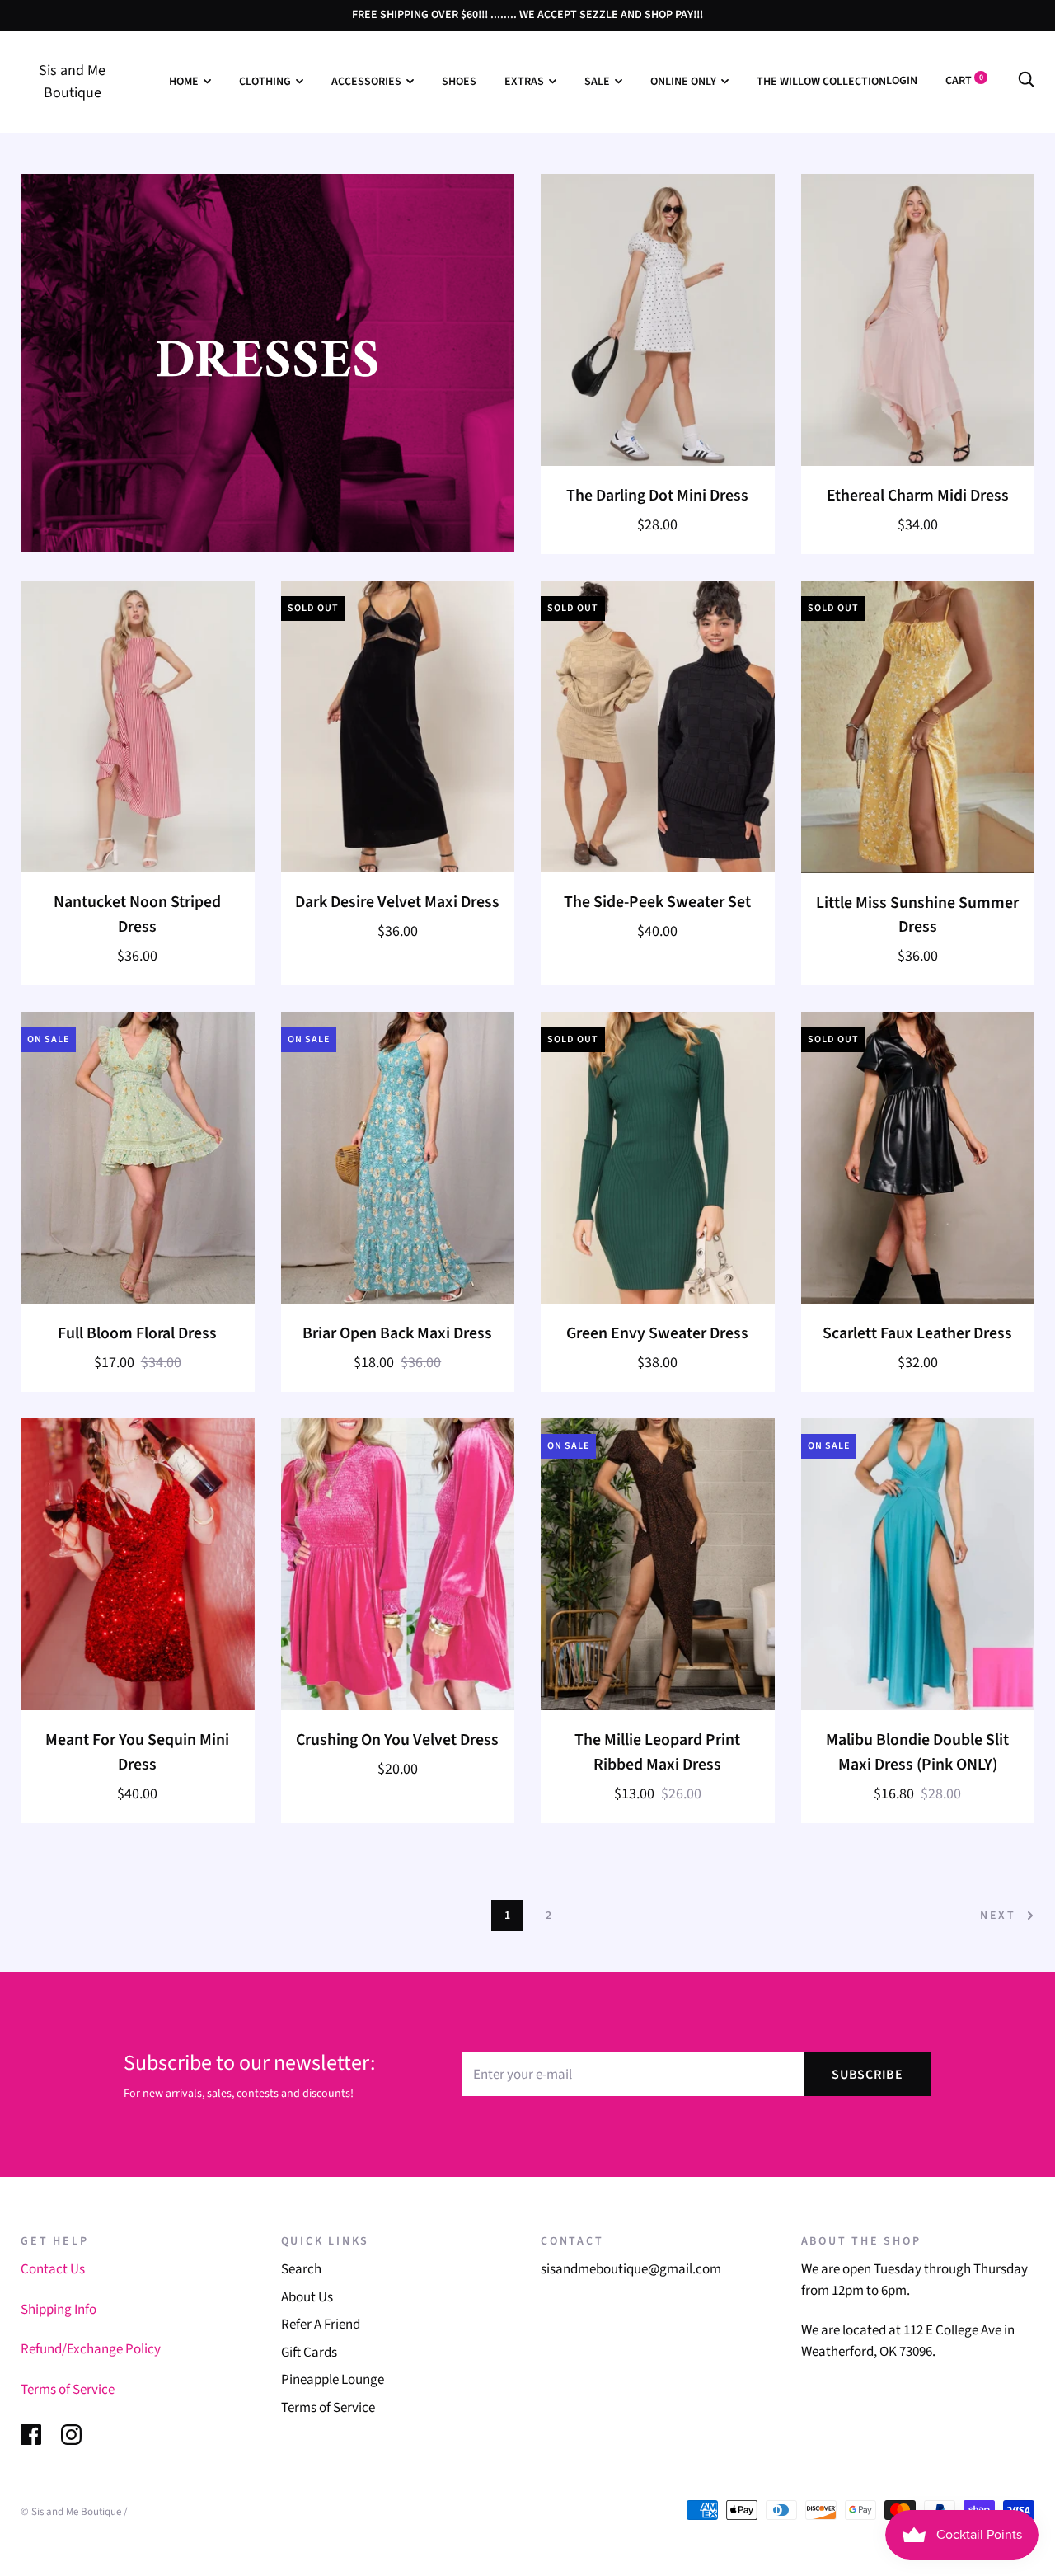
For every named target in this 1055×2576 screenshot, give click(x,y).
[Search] (1026, 81)
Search (301, 2269)
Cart (964, 81)
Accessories (366, 82)
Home (184, 82)
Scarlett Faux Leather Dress (917, 1333)
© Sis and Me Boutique (71, 2512)
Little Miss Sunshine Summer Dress (917, 915)
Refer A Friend (321, 2325)
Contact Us (53, 2269)
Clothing (265, 82)
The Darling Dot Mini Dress (657, 496)
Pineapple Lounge (333, 2380)
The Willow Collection (821, 82)
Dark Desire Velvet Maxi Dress (397, 902)
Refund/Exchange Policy (91, 2349)
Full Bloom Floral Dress (137, 1333)
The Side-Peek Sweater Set (657, 902)
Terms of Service (68, 2390)
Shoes (459, 82)
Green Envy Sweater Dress (657, 1333)
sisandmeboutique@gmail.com (631, 2269)
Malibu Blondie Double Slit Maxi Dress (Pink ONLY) (917, 1752)
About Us (307, 2297)
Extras (524, 82)
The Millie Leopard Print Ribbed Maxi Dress (657, 1752)
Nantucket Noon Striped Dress (137, 914)
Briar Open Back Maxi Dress (397, 1333)
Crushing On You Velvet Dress (397, 1740)
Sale (597, 82)
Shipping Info (59, 2310)
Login (902, 81)
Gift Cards (309, 2353)
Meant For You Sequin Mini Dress (137, 1752)
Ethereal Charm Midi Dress (918, 496)
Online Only (683, 82)
